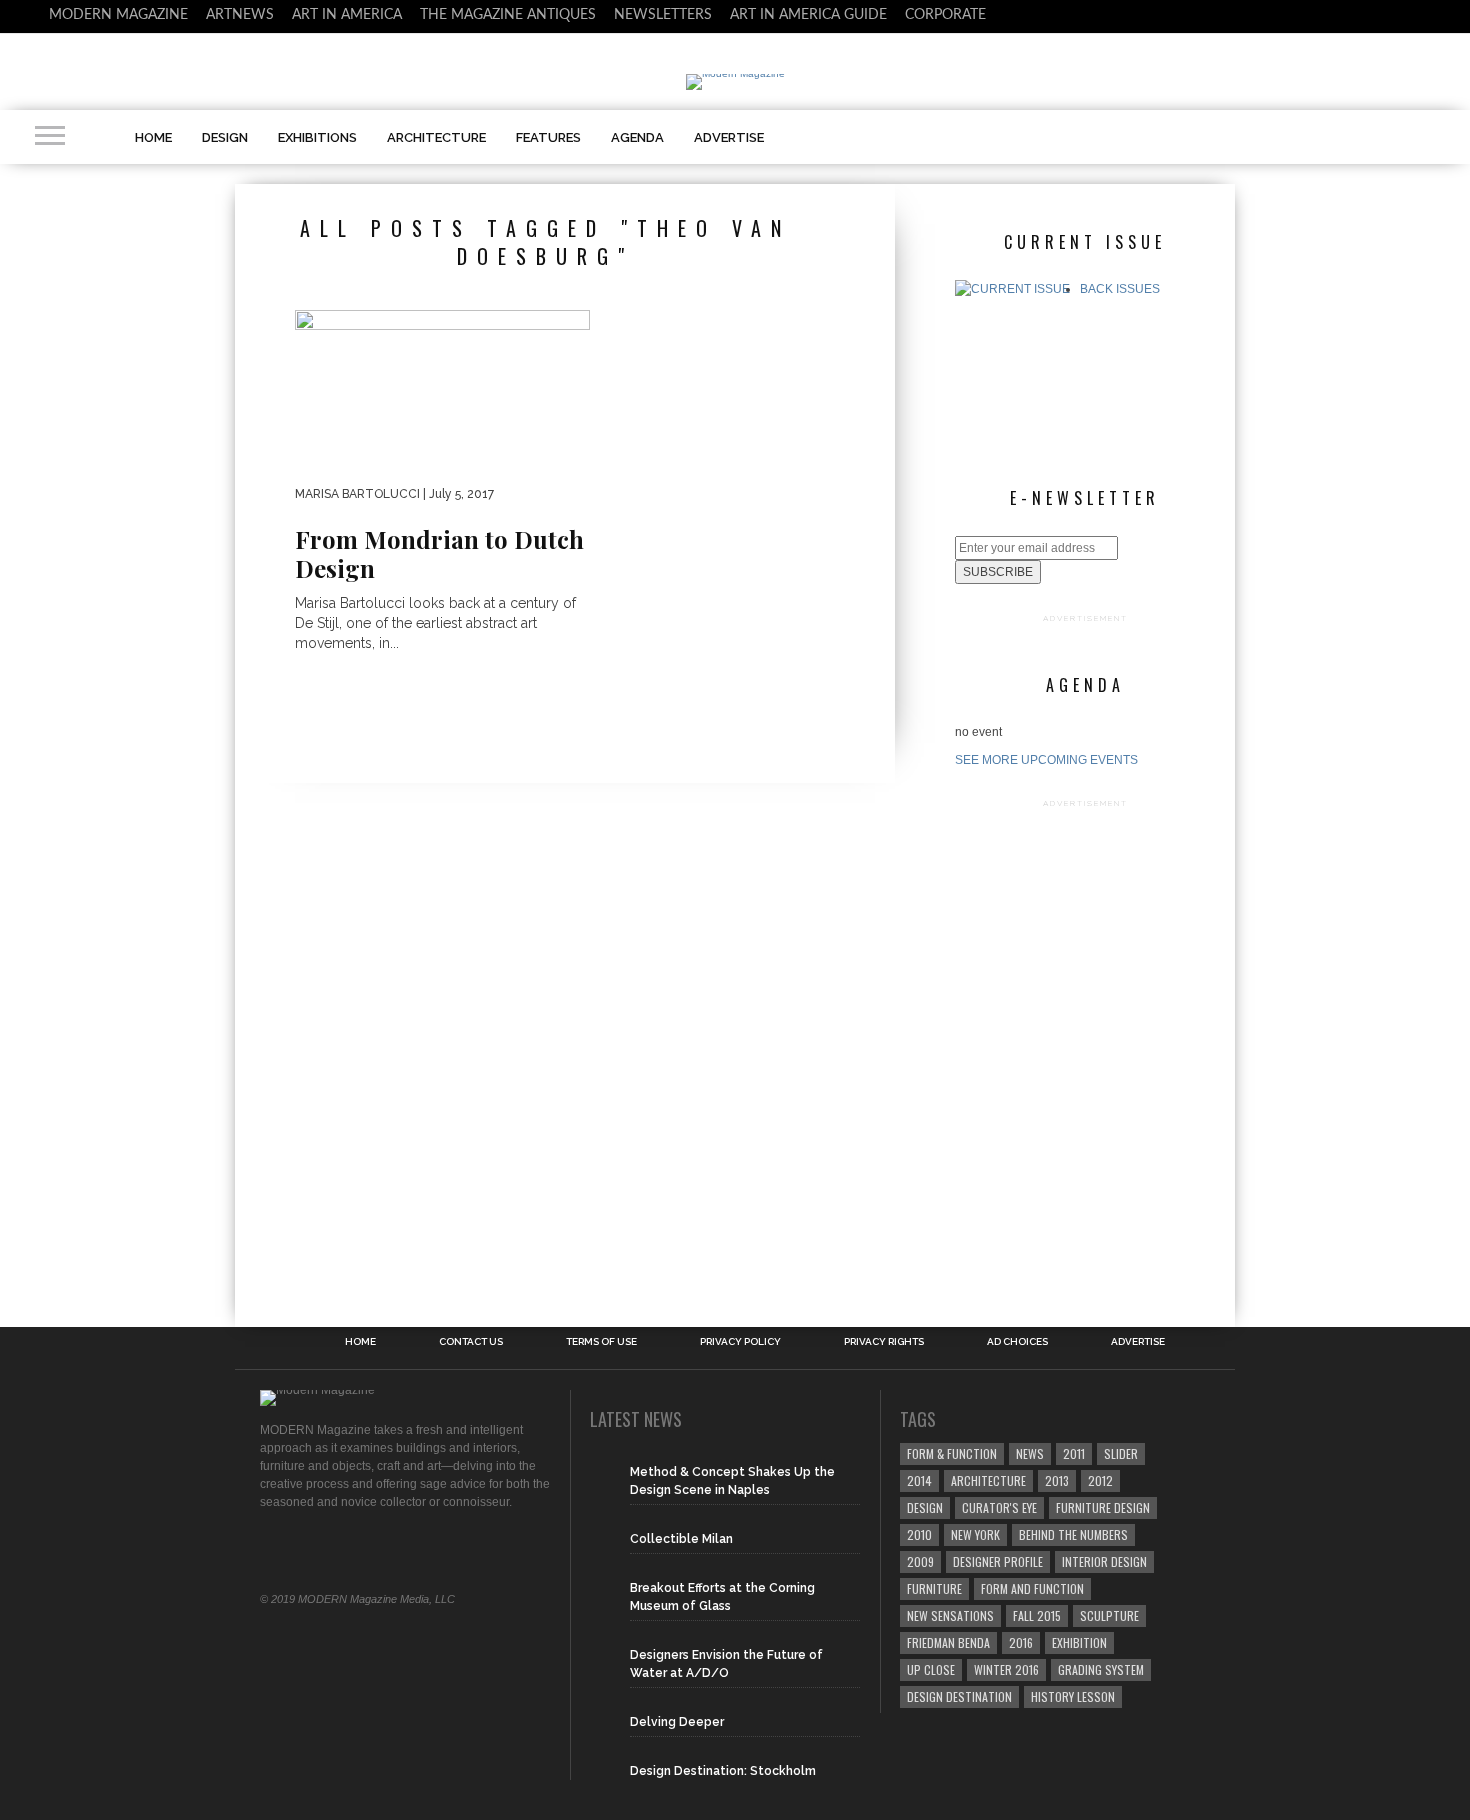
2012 (1100, 1480)
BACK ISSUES (1120, 289)
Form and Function (1032, 1588)
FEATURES (548, 137)
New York (975, 1534)
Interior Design (1104, 1561)
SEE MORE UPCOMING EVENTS (1046, 760)
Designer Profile (998, 1561)
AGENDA (637, 137)
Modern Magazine (118, 15)
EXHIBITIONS (317, 137)
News (1030, 1453)
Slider (1121, 1453)
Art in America (347, 15)
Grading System (1101, 1669)
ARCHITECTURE (436, 137)
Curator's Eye (999, 1507)
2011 (1074, 1453)
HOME (153, 137)
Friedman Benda (948, 1642)
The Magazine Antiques (508, 15)
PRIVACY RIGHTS (884, 1342)
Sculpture (1109, 1615)
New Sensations (950, 1615)
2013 (1057, 1480)
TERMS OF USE (601, 1342)
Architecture (988, 1480)
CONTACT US (471, 1342)
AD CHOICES (1017, 1342)
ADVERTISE (729, 137)
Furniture (934, 1588)
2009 (920, 1561)
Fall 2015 (1037, 1615)
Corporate (945, 15)
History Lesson (1073, 1696)
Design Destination (959, 1696)
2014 (919, 1480)
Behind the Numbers (1073, 1534)
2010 (919, 1534)
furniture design (1103, 1507)
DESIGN (225, 137)
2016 (1021, 1642)
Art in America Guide (808, 15)
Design (925, 1507)
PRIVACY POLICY (740, 1342)
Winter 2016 (1006, 1669)
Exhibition (1079, 1642)
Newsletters (663, 15)
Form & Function (952, 1453)
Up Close (931, 1669)
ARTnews (240, 15)
